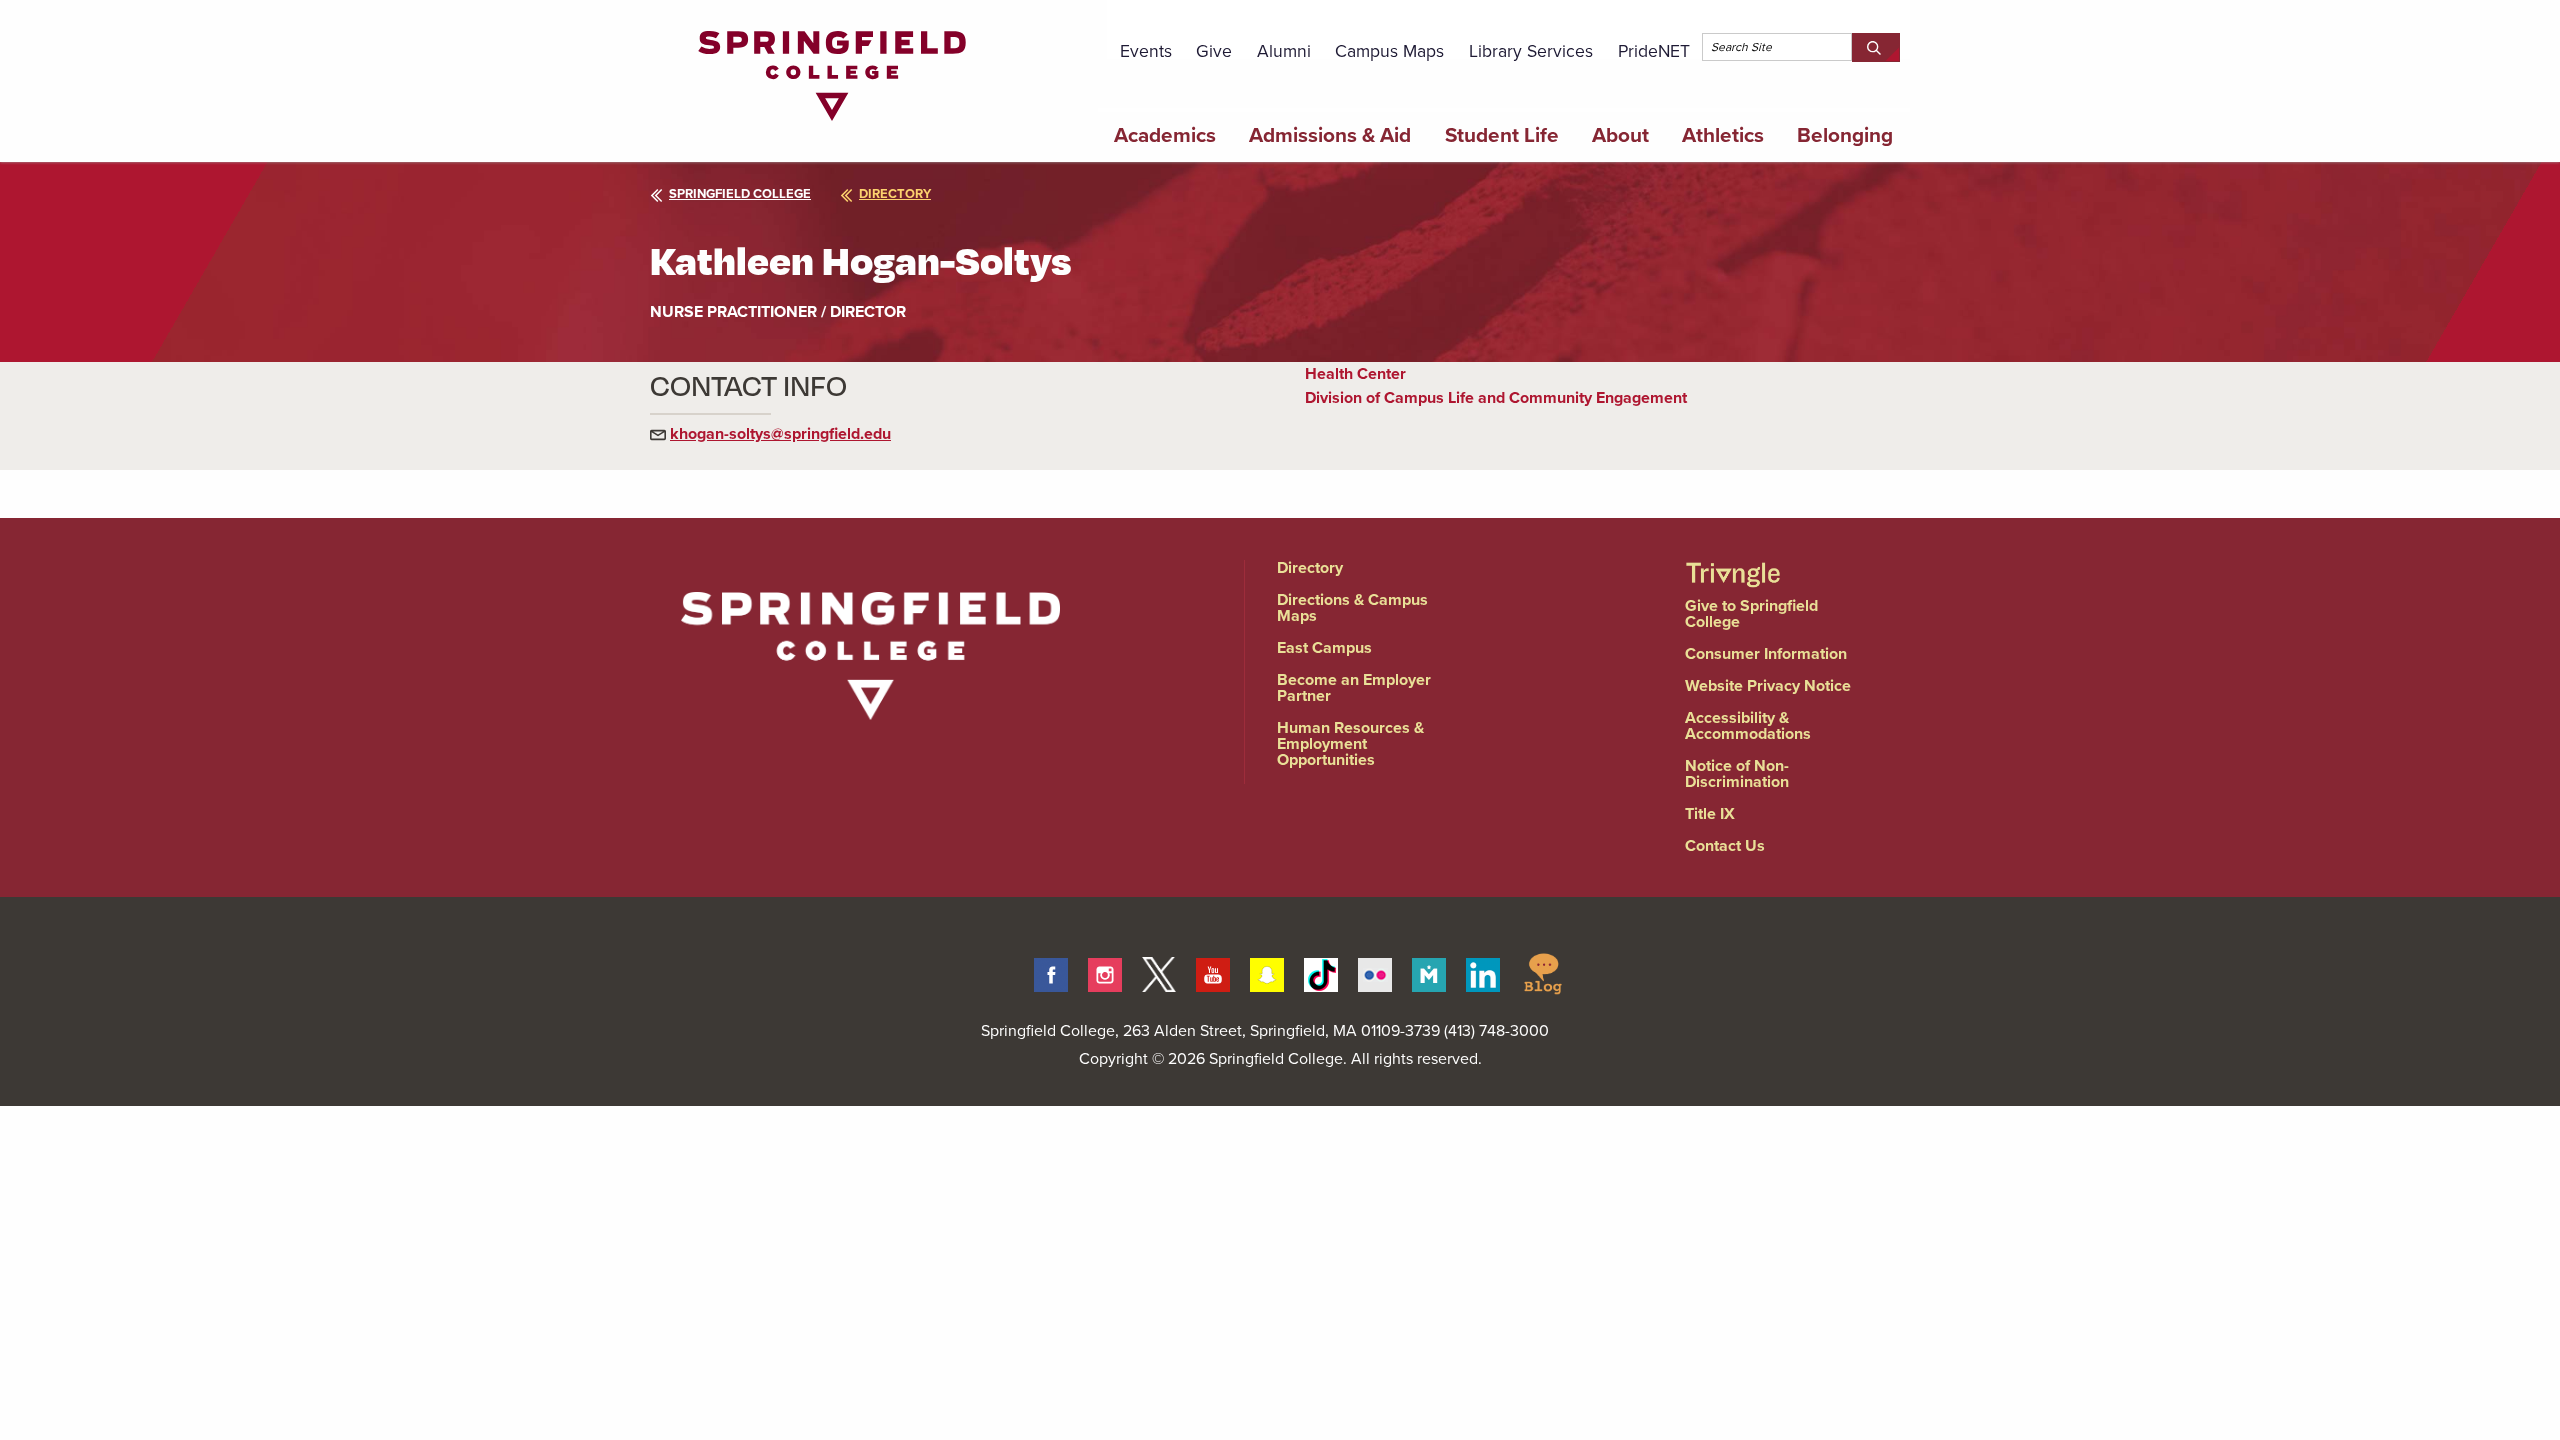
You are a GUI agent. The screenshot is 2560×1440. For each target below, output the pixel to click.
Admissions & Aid (1330, 135)
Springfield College (740, 193)
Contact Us (1725, 845)
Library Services (1531, 51)
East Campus (1324, 647)
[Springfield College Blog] (1543, 971)
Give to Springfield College (1751, 613)
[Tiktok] (1321, 971)
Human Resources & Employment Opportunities (1350, 743)
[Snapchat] (1267, 971)
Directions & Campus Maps (1352, 607)
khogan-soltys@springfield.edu (780, 433)
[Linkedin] (1483, 971)
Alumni (1284, 51)
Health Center (1355, 373)
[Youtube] (1213, 971)
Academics (1165, 135)
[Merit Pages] (1429, 971)
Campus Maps (1389, 51)
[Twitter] (1159, 971)
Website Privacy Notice (1768, 685)
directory (895, 193)
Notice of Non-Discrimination (1737, 773)
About (1620, 135)
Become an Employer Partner (1354, 687)
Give (1214, 51)
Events (1146, 51)
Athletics (1723, 135)
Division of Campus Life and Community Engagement (1496, 397)
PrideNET (1654, 51)
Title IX (1710, 813)
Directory (1310, 567)
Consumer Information (1766, 653)
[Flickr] (1375, 971)
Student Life (1502, 135)
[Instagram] (1105, 971)
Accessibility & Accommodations (1748, 725)
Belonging (1845, 135)
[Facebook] (1051, 971)
